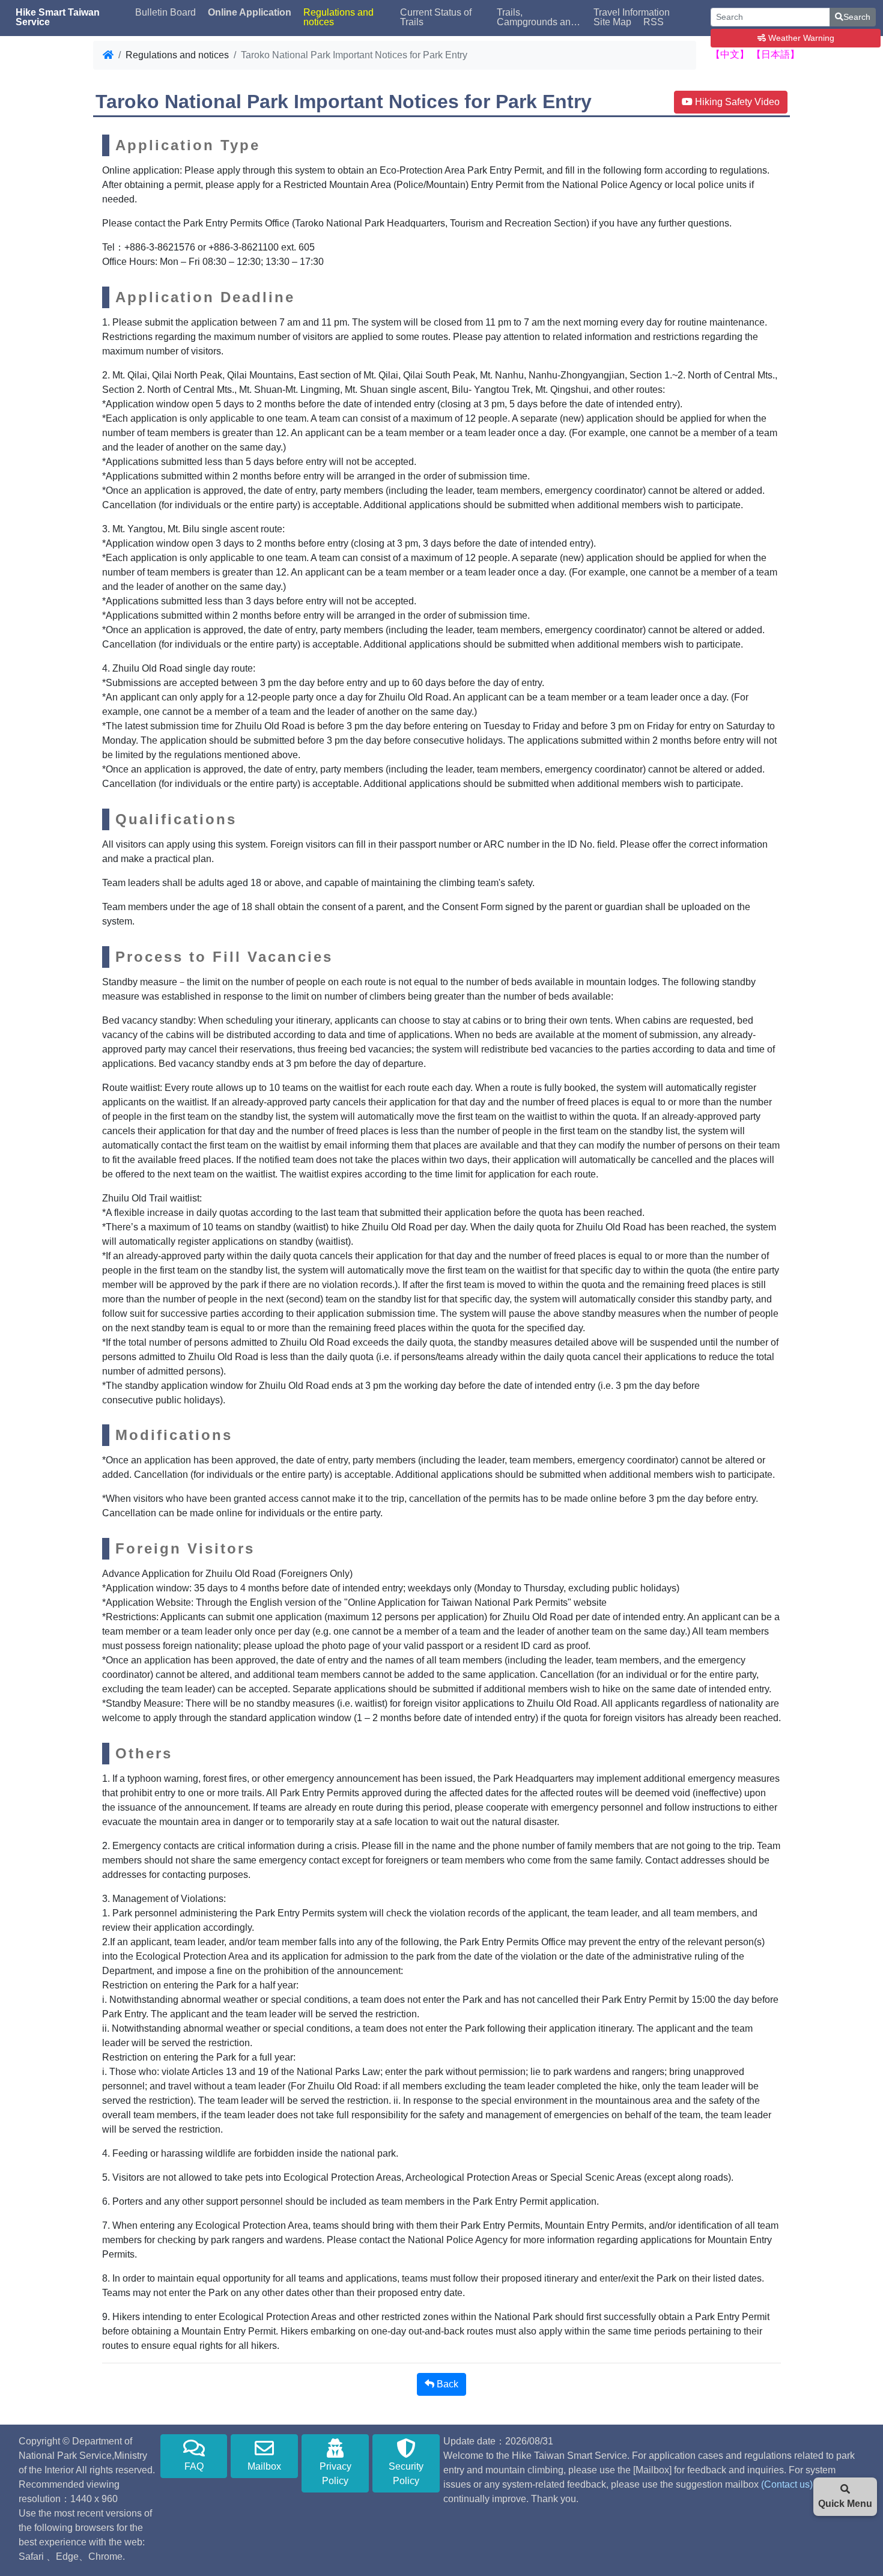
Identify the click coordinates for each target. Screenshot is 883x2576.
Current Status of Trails (436, 17)
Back (446, 2384)
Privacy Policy (335, 2474)
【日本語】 (775, 54)
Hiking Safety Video (736, 102)
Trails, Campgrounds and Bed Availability (536, 17)
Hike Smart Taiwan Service (58, 17)
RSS (654, 22)
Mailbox (264, 2466)
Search (857, 17)
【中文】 (730, 54)
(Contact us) (787, 2484)
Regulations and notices (338, 17)
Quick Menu (845, 2504)
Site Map (612, 22)
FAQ (194, 2466)
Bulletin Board (165, 13)
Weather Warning (800, 38)
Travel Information (632, 13)
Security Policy (406, 2474)
